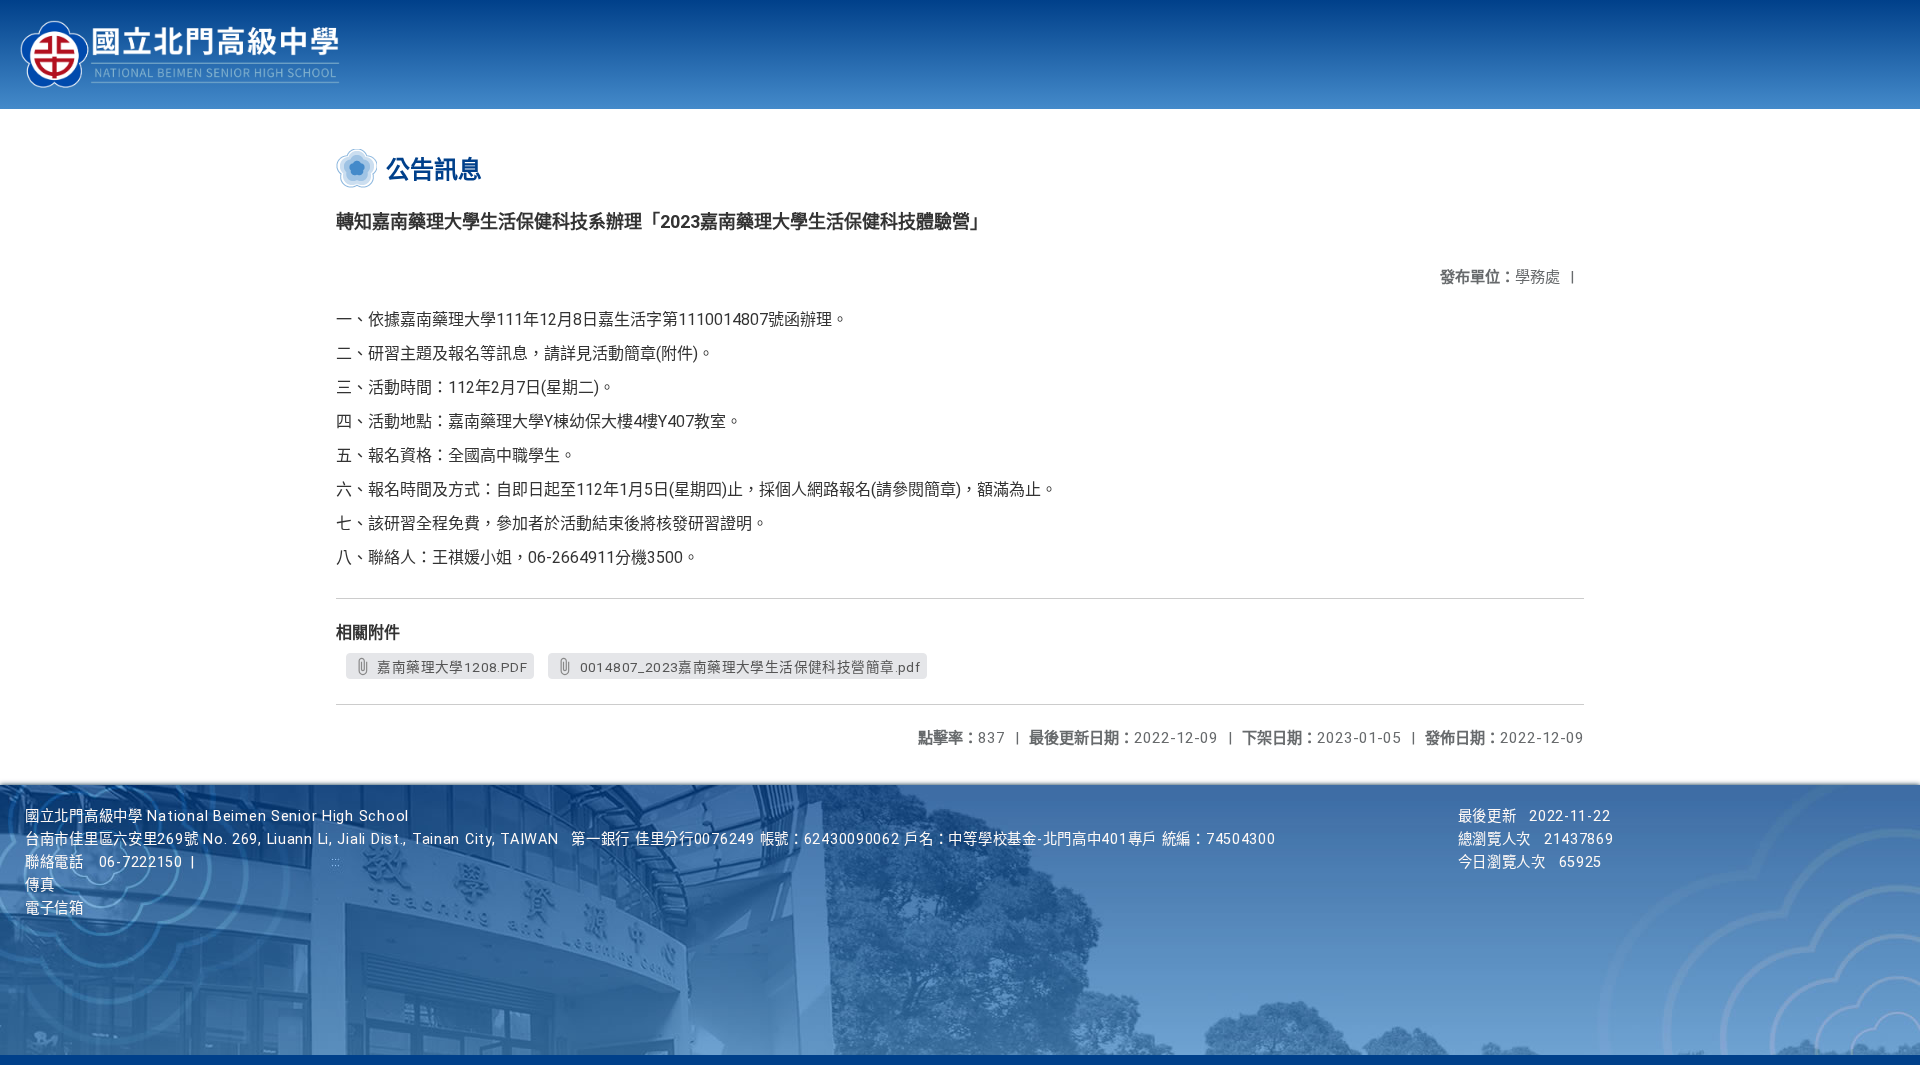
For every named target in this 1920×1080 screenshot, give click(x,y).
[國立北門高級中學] (180, 54)
